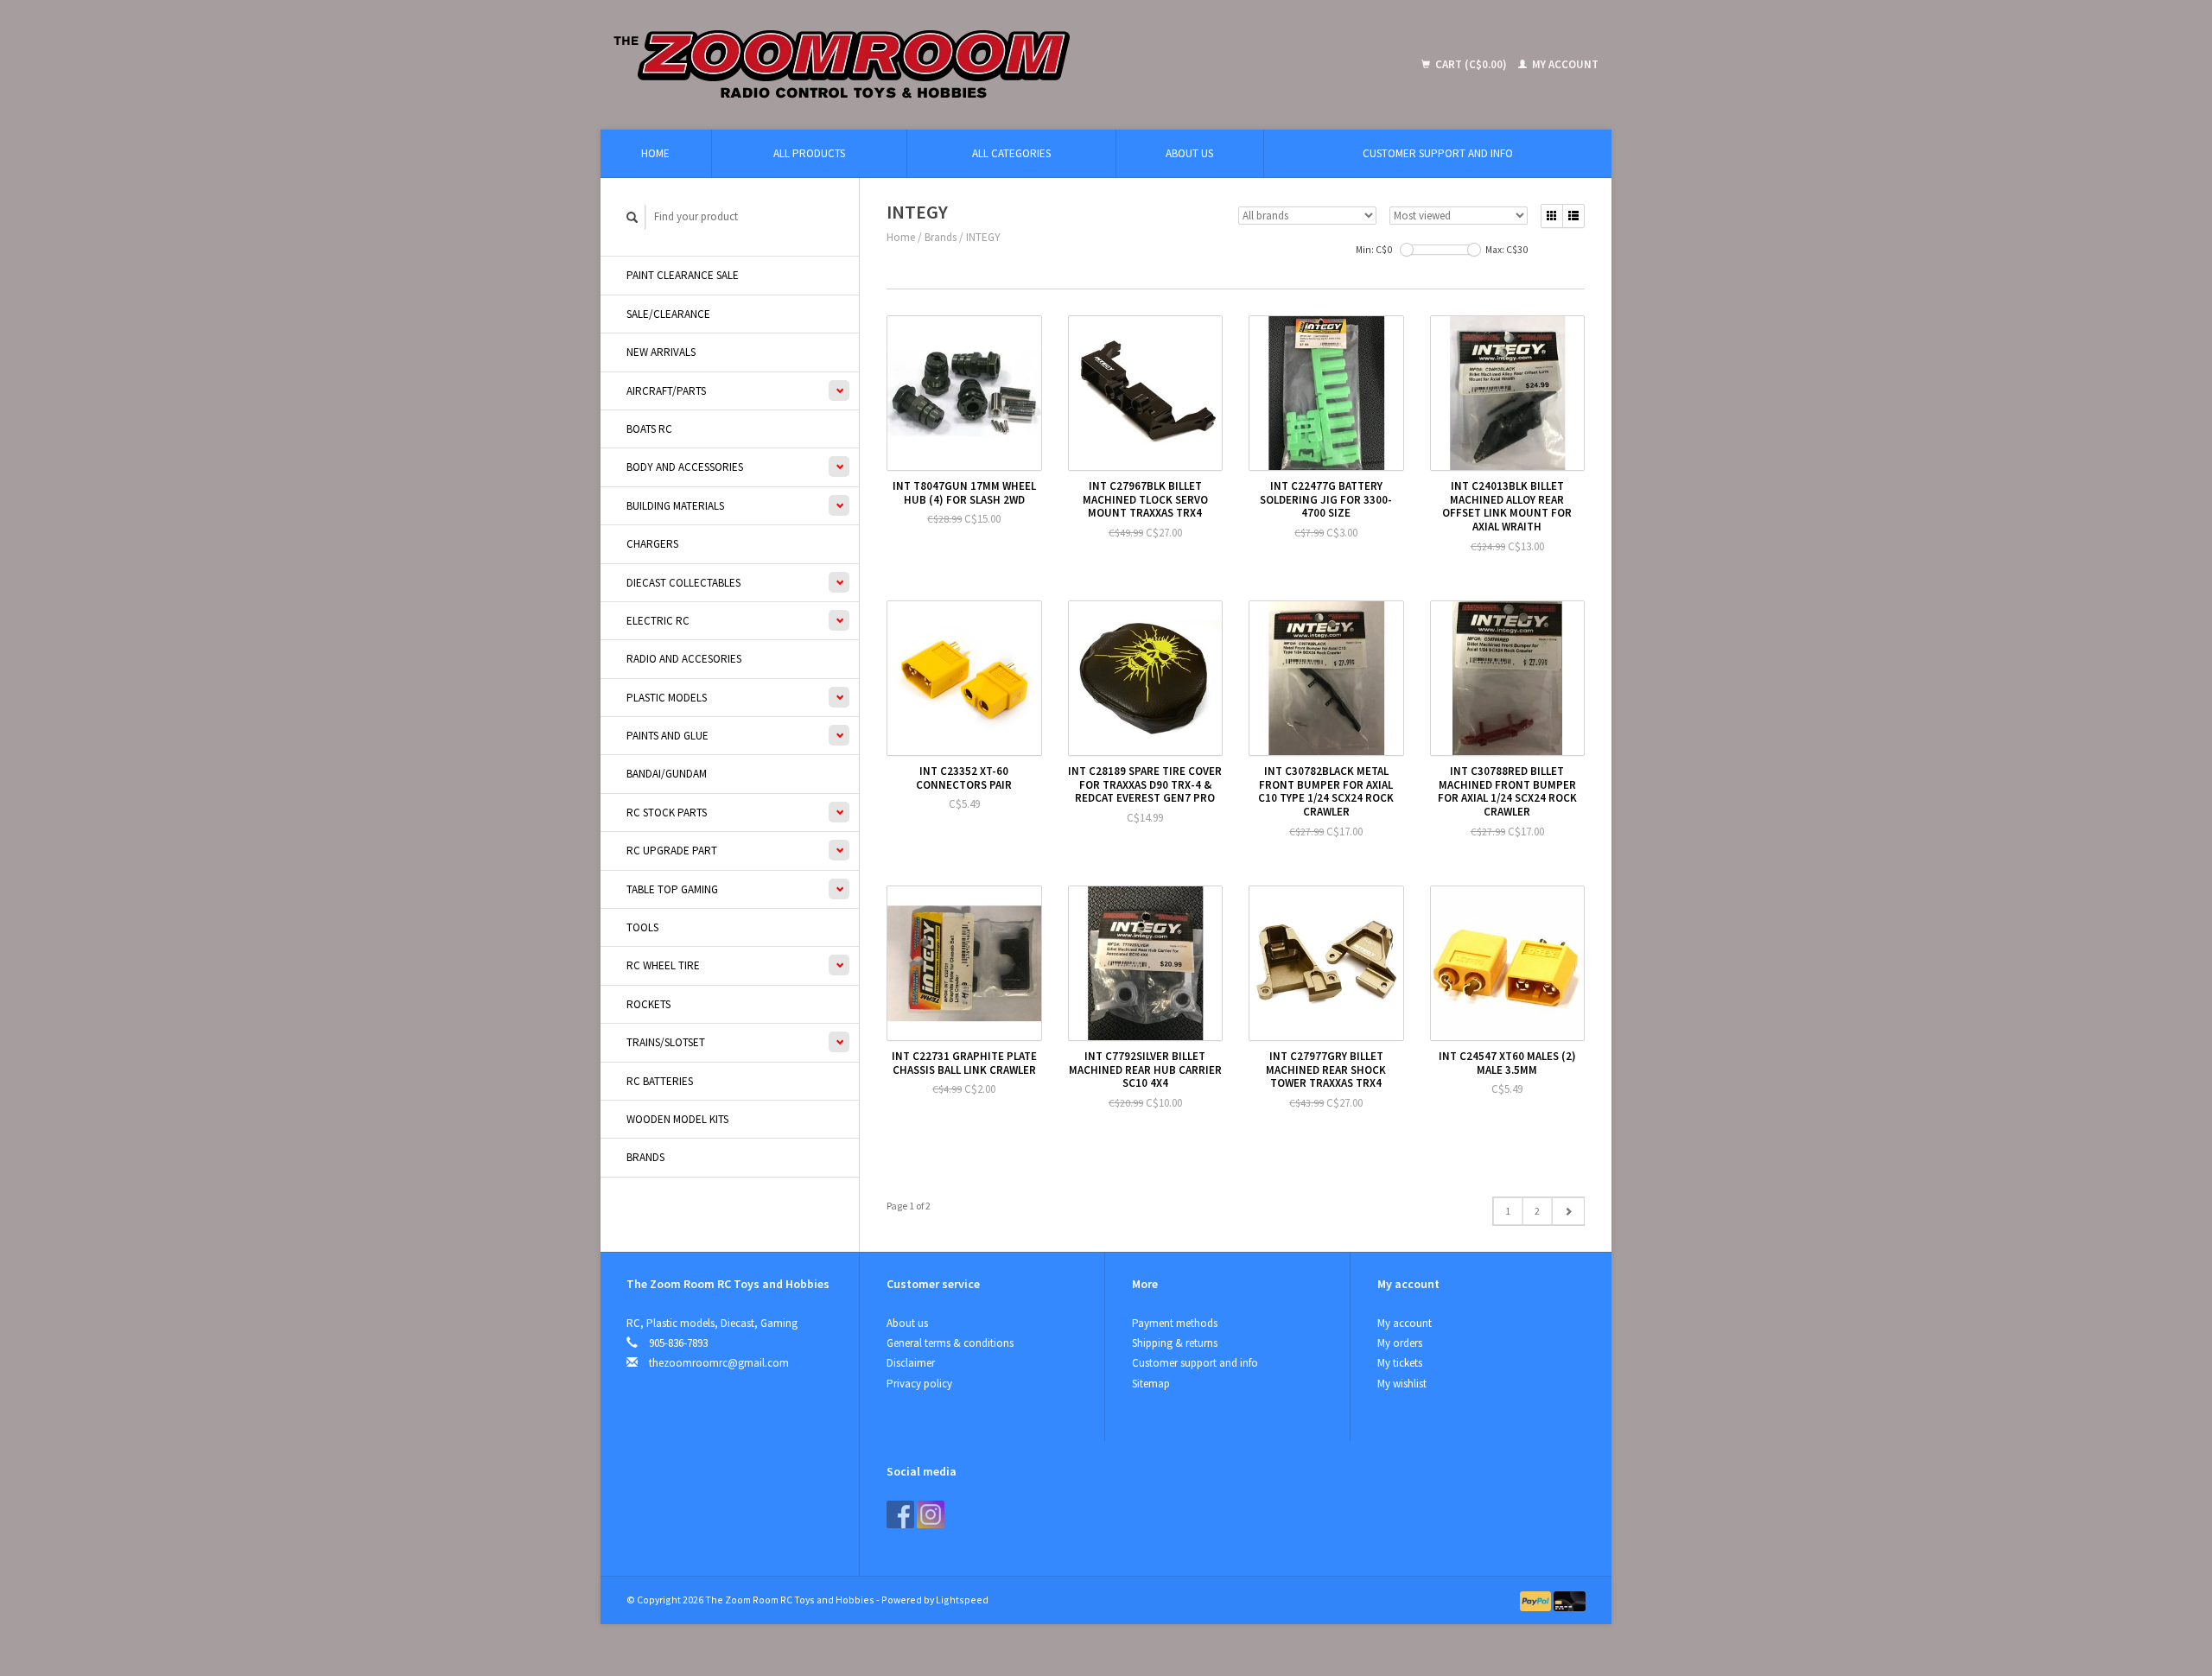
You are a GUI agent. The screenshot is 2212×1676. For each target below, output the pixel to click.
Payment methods (1175, 1323)
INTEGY (983, 237)
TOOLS (642, 927)
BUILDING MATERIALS (675, 506)
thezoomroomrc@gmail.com (719, 1363)
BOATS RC (649, 429)
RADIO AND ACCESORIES (684, 659)
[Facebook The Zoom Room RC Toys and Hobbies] (900, 1514)
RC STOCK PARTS (667, 813)
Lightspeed (962, 1600)
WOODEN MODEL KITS (677, 1119)
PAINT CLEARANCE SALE (683, 275)
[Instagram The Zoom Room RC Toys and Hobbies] (931, 1514)
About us (1189, 153)
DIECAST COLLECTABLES (683, 583)
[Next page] (1568, 1211)
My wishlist (1402, 1384)
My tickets (1400, 1363)
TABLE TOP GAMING (672, 889)
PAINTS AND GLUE (667, 736)
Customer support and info (1438, 153)
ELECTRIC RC (658, 621)
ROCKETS (648, 1004)
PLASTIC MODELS (667, 698)
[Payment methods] (1537, 1600)
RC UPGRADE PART (672, 851)
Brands (645, 1157)
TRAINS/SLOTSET (666, 1042)
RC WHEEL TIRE (663, 965)
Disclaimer (911, 1363)
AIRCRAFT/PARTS (666, 391)
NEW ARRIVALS (661, 352)
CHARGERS (652, 544)
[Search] (632, 217)
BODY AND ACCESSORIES (685, 467)
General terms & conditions (950, 1343)
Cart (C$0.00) (1471, 64)
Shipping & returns (1175, 1343)
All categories (1011, 153)
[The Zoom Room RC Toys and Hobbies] (968, 65)
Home (655, 153)
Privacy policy (919, 1384)
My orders (1400, 1343)
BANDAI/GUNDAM (667, 774)
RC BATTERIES (660, 1081)
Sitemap (1151, 1384)
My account (1564, 64)
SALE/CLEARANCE (668, 314)
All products (809, 153)
